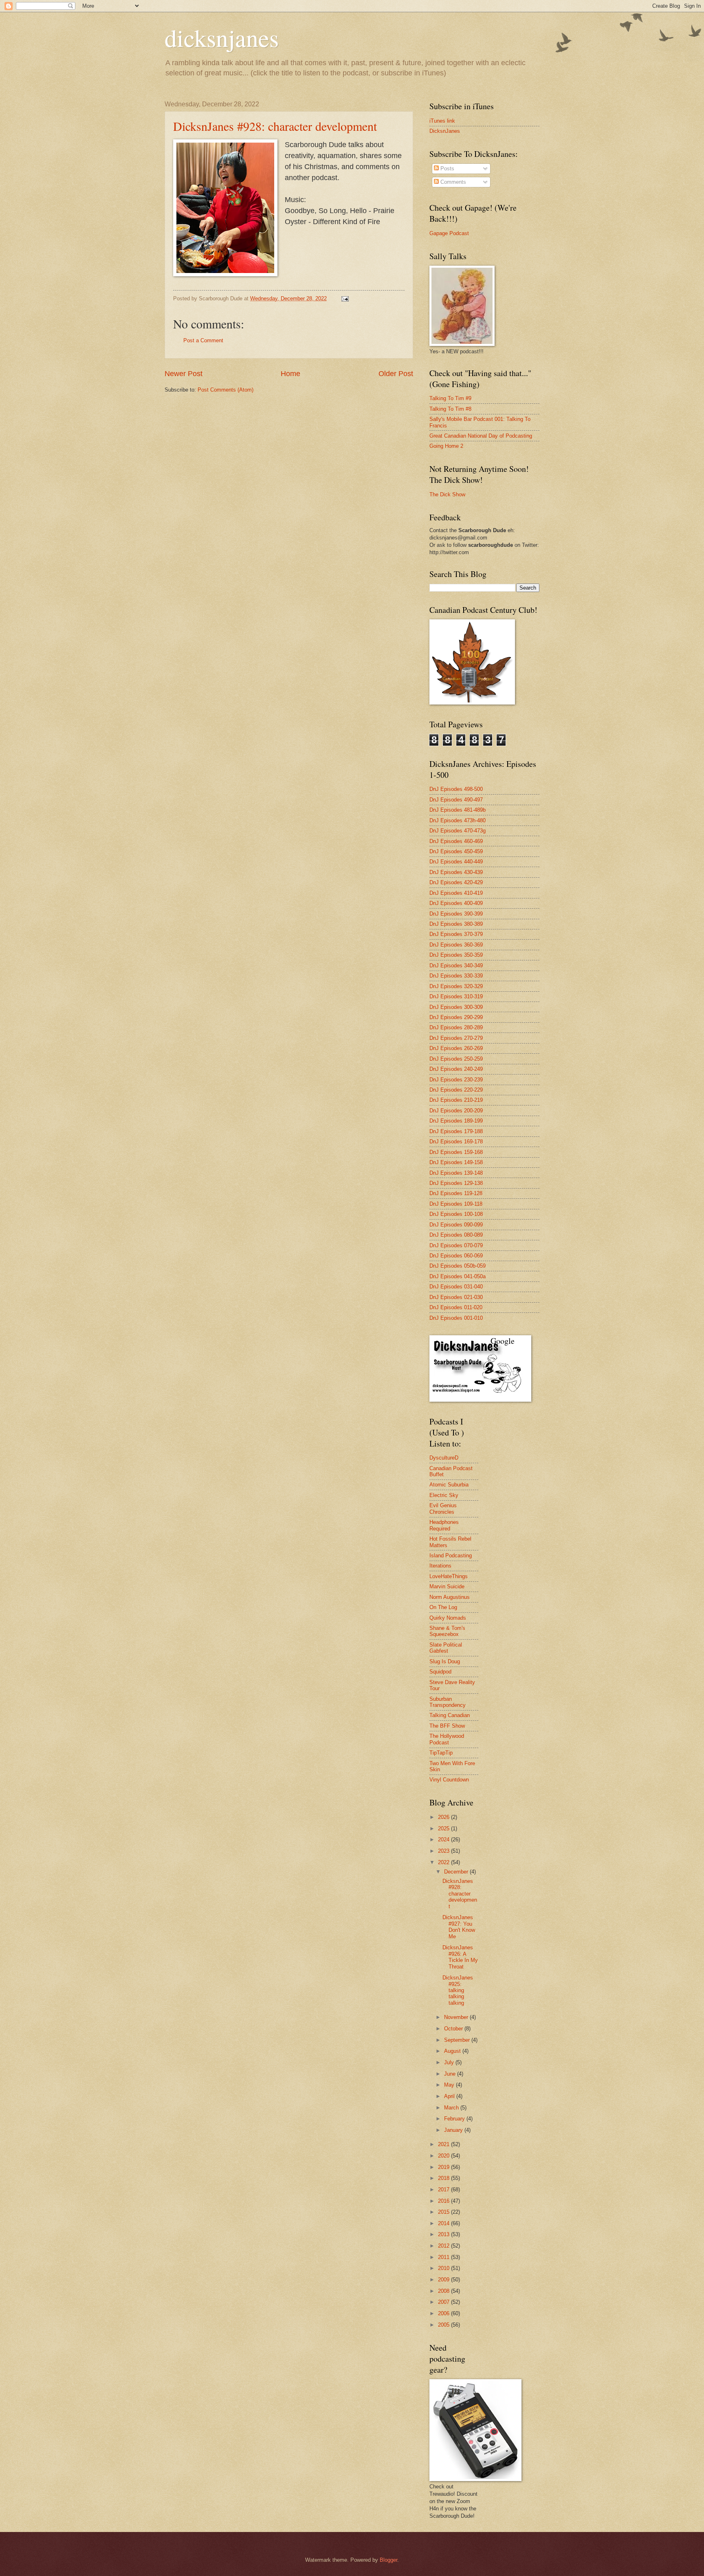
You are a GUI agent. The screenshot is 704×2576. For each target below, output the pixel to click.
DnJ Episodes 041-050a (458, 1276)
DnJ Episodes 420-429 (456, 882)
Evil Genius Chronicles (443, 1508)
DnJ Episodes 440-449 (456, 862)
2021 (444, 2144)
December (457, 1872)
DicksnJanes (445, 131)
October (454, 2029)
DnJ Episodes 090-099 (456, 1225)
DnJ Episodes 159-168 (456, 1152)
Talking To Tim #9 (450, 398)
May (450, 2085)
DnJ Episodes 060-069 (456, 1256)
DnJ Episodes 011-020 (456, 1307)
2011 (444, 2257)
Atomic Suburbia (449, 1485)
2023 (444, 1851)
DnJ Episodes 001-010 (456, 1318)
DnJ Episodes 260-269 (456, 1048)
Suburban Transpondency (448, 1702)
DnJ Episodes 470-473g (458, 831)
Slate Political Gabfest (446, 1648)
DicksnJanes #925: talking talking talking (458, 1990)
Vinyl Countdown (449, 1780)
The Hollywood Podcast (447, 1739)
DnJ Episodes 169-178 (456, 1142)
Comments (452, 182)
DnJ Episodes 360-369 (456, 945)
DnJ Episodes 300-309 (456, 1007)
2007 (444, 2302)
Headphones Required (444, 1525)
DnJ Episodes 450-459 (456, 851)
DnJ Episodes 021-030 (456, 1297)
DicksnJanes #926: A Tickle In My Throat (460, 1957)
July (450, 2062)
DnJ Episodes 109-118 (456, 1204)
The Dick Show (447, 494)
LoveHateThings (449, 1576)
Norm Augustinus (450, 1597)
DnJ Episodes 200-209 (456, 1111)
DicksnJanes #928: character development (275, 126)
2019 (444, 2167)
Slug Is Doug (445, 1661)
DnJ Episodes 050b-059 (458, 1266)
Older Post (396, 374)
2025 (444, 1829)
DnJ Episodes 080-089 (456, 1235)
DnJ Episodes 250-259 (456, 1059)
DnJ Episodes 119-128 (456, 1193)
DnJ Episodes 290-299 (456, 1017)
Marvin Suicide (447, 1586)
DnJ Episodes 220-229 (456, 1090)
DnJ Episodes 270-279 (456, 1038)
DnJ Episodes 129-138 (456, 1183)
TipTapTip (441, 1753)
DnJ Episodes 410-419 (456, 893)
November (457, 2017)
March (452, 2108)
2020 (444, 2156)
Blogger (388, 2560)
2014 (444, 2223)
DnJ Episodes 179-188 (456, 1131)
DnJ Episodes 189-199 (456, 1121)
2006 (444, 2313)
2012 (444, 2246)
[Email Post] (345, 298)
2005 (444, 2325)
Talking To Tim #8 (450, 409)
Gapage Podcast (449, 233)
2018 (444, 2178)
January (454, 2130)
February (455, 2119)
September (458, 2040)
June (451, 2074)
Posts (447, 168)
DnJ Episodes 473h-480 (458, 820)
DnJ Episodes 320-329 (456, 986)
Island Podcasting (451, 1556)
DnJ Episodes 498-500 (456, 789)
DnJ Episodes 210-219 (456, 1100)
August (453, 2051)
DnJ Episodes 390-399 (456, 914)
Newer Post (184, 374)
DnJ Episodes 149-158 (456, 1162)
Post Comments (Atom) (225, 390)
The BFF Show (447, 1726)
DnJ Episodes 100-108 (456, 1214)
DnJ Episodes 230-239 (456, 1080)
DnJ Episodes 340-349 (456, 965)
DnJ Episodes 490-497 (456, 800)
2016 (444, 2201)
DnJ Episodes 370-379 (456, 934)
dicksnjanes (222, 37)
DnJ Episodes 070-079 (456, 1245)
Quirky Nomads (448, 1618)
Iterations (440, 1566)
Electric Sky (444, 1495)
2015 (444, 2212)
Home (290, 374)
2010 (444, 2268)
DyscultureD (444, 1458)
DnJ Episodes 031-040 (456, 1287)
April (450, 2096)
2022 (444, 1862)
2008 (444, 2291)
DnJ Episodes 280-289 (456, 1027)
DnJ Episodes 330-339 (456, 976)
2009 (444, 2280)
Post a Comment (203, 340)
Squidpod (440, 1672)
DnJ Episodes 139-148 (456, 1173)
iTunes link (442, 121)
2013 (444, 2234)
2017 (444, 2190)
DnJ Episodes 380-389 (456, 924)
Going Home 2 (446, 446)
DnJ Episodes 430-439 (456, 872)
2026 (444, 1817)
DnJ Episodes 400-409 (456, 903)
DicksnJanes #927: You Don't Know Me (459, 1927)
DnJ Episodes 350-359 (456, 955)
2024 (444, 1840)
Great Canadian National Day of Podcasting (481, 436)
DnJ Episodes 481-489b (458, 810)
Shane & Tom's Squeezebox (447, 1631)
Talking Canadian (450, 1715)
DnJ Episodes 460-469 (456, 841)
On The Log (443, 1607)
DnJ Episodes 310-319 (456, 996)
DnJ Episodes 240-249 (456, 1069)
